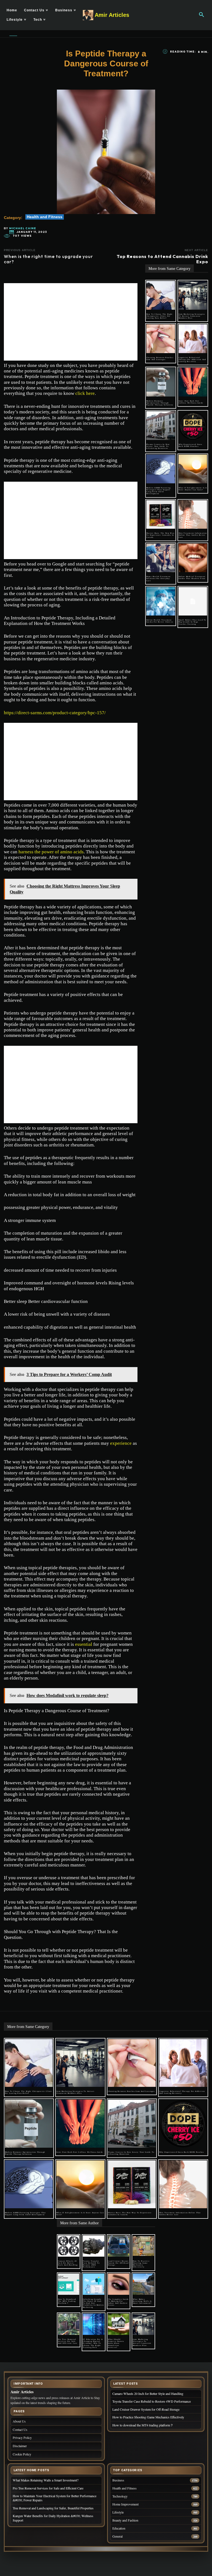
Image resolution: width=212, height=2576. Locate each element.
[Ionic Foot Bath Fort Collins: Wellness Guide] (193, 382)
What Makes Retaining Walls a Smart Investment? (142, 2301)
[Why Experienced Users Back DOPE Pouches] (193, 426)
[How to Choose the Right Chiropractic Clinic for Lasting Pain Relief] (161, 295)
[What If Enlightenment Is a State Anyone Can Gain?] (193, 469)
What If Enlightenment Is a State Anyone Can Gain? (193, 489)
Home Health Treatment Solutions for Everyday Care (158, 578)
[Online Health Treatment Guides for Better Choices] (161, 601)
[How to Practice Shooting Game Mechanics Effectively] (143, 2246)
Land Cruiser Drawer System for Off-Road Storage (118, 2263)
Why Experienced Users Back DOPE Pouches (190, 445)
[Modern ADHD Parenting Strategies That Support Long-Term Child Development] (161, 469)
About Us (19, 2421)
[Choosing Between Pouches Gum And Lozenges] (161, 339)
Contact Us (20, 2429)
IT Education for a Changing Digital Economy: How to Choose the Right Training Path (93, 2343)
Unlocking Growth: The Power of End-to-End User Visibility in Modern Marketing (93, 2303)
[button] (202, 15)
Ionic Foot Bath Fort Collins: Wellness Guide (191, 402)
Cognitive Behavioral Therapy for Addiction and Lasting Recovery (192, 359)
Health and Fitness (45, 217)
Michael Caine (23, 228)
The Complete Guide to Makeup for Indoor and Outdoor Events (118, 2302)
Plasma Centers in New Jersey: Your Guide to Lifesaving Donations (158, 446)
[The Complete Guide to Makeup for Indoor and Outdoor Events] (119, 2284)
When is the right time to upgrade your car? (48, 259)
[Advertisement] (71, 322)
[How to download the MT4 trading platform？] (69, 2284)
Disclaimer (20, 2446)
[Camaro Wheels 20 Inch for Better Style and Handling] (69, 2246)
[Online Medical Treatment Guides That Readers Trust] (193, 558)
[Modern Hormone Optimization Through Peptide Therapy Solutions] (161, 382)
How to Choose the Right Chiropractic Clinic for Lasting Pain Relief (160, 316)
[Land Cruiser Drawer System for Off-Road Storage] (119, 2246)
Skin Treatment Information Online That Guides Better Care (193, 535)
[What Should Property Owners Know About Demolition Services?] (119, 2324)
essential (84, 1644)
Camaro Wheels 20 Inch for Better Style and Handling (68, 2263)
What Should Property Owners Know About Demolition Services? (116, 2343)
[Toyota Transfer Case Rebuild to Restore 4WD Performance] (93, 2246)
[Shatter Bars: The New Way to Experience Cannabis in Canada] (161, 515)
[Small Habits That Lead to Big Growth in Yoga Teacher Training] (193, 601)
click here (85, 393)
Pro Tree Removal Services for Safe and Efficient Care (68, 2341)
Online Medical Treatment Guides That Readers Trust (192, 577)
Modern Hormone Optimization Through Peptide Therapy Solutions (160, 403)
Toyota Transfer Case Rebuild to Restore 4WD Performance (91, 2264)
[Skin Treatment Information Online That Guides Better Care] (193, 515)
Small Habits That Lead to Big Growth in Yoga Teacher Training (193, 622)
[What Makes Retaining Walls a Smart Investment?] (143, 2284)
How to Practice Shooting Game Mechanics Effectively (141, 2264)
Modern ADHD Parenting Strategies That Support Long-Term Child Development (158, 491)
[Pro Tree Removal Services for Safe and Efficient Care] (69, 2324)
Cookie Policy (22, 2454)
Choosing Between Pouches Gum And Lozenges (160, 358)
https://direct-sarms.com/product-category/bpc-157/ (55, 713)
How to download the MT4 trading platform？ (67, 2301)
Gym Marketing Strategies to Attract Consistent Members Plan (192, 316)
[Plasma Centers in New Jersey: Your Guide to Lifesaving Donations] (161, 426)
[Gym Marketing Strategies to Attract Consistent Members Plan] (193, 295)
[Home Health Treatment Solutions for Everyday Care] (161, 558)
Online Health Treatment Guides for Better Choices (160, 621)
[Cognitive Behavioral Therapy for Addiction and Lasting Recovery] (193, 339)
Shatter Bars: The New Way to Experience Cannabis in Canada (160, 535)
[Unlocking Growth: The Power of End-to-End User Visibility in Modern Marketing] (93, 2284)
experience (121, 1443)
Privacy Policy (22, 2437)
